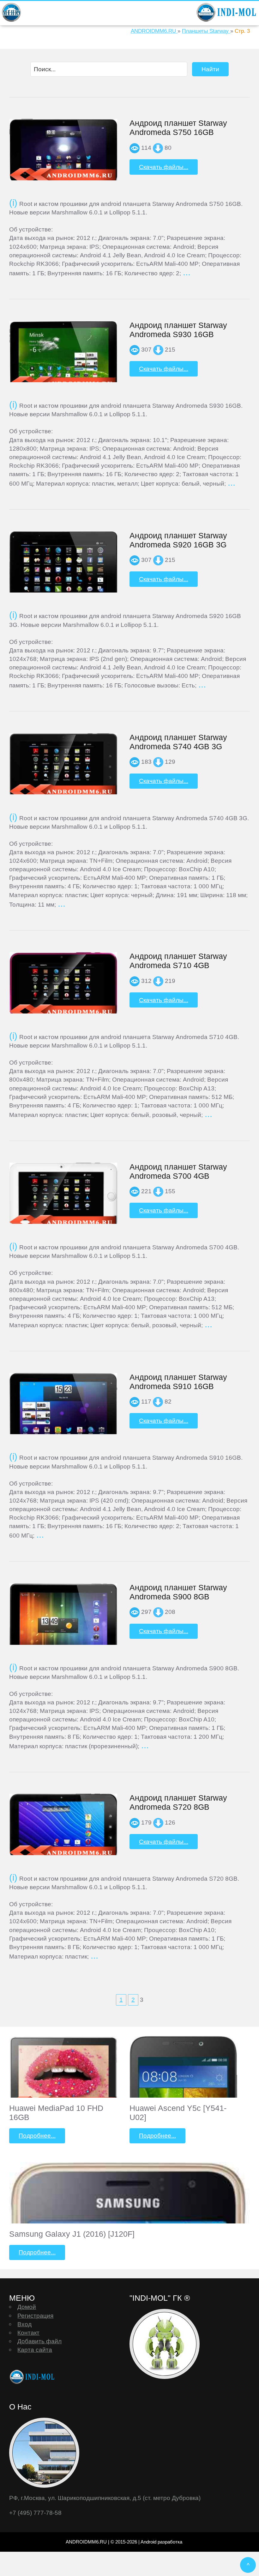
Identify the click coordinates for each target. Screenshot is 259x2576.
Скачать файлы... (164, 167)
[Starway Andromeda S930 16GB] (63, 356)
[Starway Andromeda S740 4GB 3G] (63, 766)
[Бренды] (11, 12)
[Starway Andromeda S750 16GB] (63, 151)
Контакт (28, 2333)
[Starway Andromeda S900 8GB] (63, 1625)
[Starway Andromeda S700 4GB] (63, 1196)
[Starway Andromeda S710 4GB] (63, 985)
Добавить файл (39, 2341)
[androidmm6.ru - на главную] (33, 2377)
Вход (24, 2324)
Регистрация (35, 2316)
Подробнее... (37, 2135)
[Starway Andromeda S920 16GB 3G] (63, 573)
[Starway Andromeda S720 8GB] (63, 1827)
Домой (27, 2307)
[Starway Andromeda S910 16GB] (63, 1414)
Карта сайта (35, 2350)
